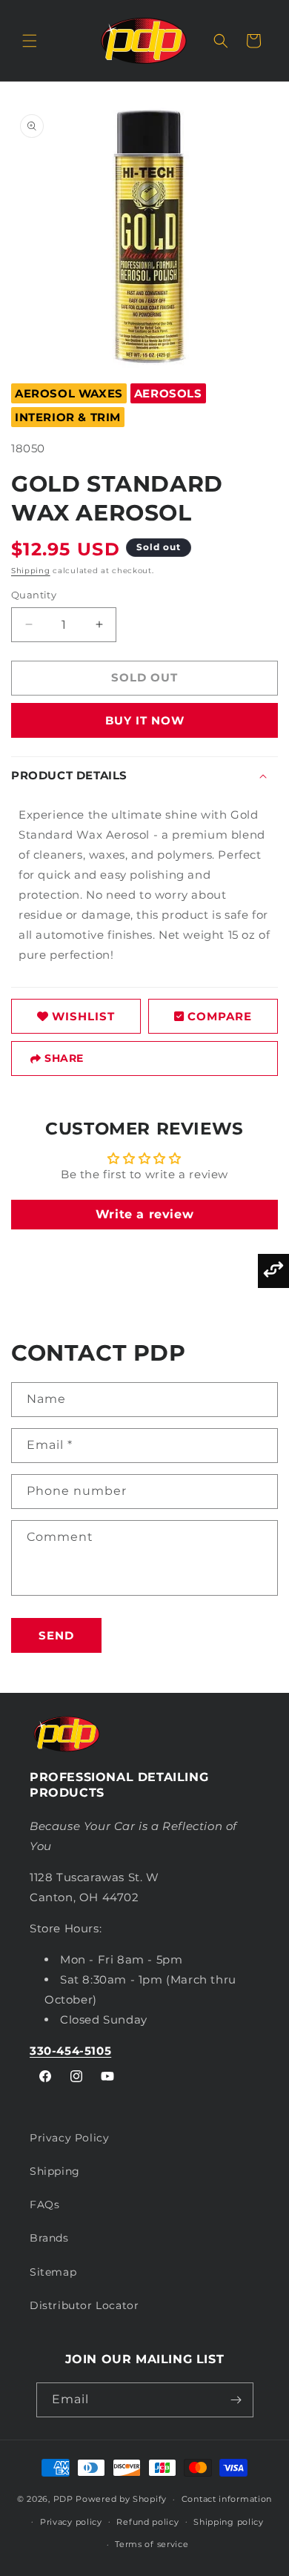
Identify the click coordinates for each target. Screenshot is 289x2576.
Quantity (34, 595)
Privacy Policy (69, 2138)
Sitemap (53, 2272)
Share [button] (64, 1058)
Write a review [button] (144, 1214)
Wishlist (83, 1016)
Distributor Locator (84, 2305)
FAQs (44, 2205)
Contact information (227, 2499)
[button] (30, 41)
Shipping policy (229, 2522)
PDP (63, 2499)
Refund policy (147, 2522)
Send (56, 1635)
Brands (49, 2238)
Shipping (31, 571)
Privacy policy (71, 2522)
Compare (220, 1016)
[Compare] (273, 1271)
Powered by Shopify (121, 2499)
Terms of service (152, 2544)
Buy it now (145, 720)
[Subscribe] (236, 2400)
